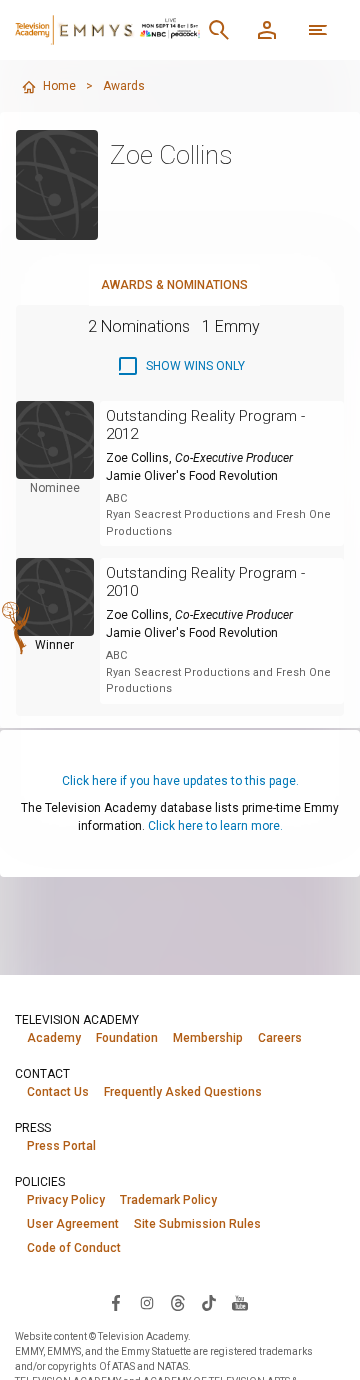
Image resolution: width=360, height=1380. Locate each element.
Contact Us (58, 1092)
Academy (54, 1038)
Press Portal (61, 1146)
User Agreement (73, 1224)
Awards (124, 86)
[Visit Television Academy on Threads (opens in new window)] (178, 1302)
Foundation (127, 1038)
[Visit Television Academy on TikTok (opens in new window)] (209, 1302)
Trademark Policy (168, 1200)
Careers (280, 1038)
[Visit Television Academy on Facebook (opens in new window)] (116, 1302)
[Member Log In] (267, 30)
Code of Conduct (74, 1248)
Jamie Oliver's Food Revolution (192, 476)
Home (59, 86)
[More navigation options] (318, 30)
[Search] (219, 30)
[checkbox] (180, 366)
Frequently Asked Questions (183, 1092)
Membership (208, 1038)
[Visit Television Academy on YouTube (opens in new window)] (240, 1302)
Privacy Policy (66, 1200)
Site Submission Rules (197, 1224)
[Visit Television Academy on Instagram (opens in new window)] (147, 1302)
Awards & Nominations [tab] (174, 285)
